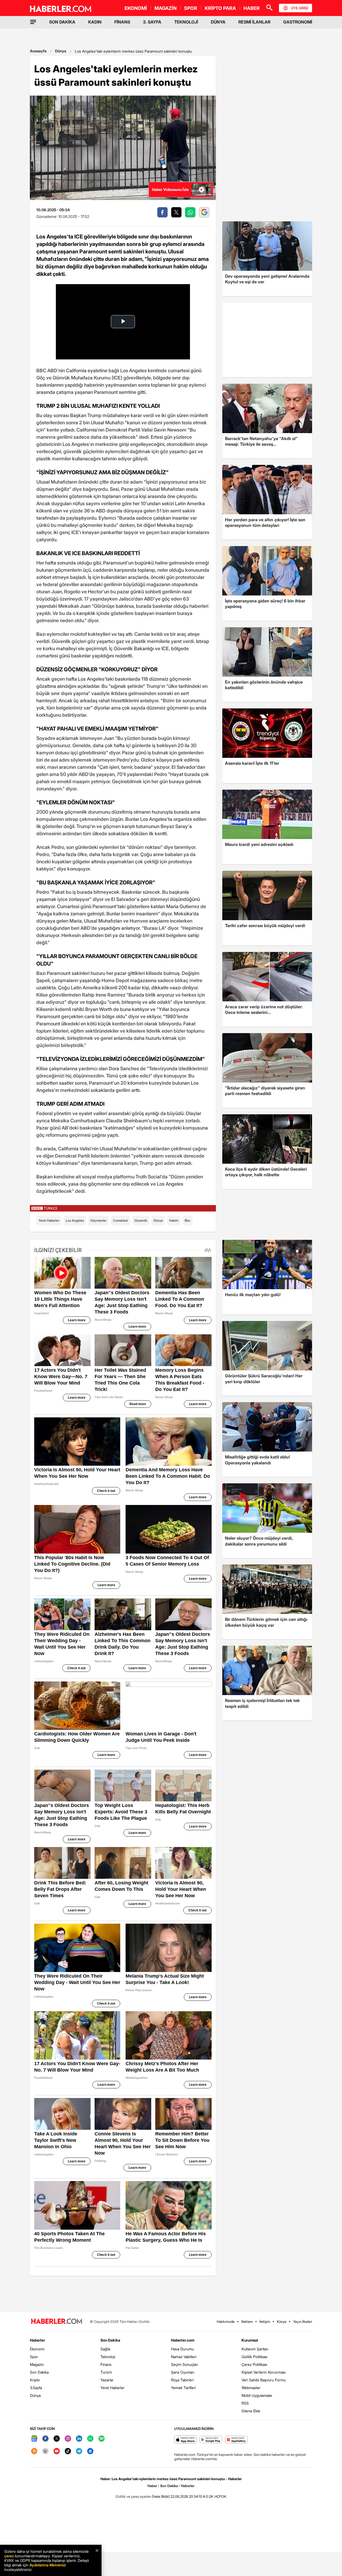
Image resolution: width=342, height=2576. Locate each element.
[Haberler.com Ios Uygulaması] (186, 2440)
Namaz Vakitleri (184, 2357)
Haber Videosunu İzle (170, 189)
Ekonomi (37, 2349)
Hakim (174, 1220)
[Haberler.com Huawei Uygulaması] (236, 2440)
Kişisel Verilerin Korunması (264, 2372)
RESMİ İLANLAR (254, 22)
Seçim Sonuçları (184, 2364)
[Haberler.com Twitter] (57, 2439)
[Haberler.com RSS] (34, 2451)
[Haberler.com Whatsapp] (90, 2439)
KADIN (95, 22)
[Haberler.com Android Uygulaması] (211, 2440)
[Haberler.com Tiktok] (68, 2451)
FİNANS (122, 22)
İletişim (265, 2322)
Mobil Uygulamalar (257, 2395)
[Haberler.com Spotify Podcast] (102, 2439)
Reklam (247, 2322)
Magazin (37, 2364)
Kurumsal (250, 2340)
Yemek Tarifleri (183, 2388)
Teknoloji (108, 2357)
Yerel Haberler (49, 1220)
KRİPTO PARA (220, 8)
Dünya (61, 51)
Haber (152, 2486)
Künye (282, 2322)
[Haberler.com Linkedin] (79, 2439)
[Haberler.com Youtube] (57, 2451)
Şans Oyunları (183, 2372)
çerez (9, 2556)
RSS (245, 2403)
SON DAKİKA (62, 22)
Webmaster (251, 2388)
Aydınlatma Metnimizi (48, 2565)
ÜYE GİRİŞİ (300, 8)
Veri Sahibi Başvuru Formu (264, 2380)
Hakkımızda (226, 2322)
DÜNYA (218, 22)
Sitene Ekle (251, 2411)
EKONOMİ (136, 8)
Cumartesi (121, 1220)
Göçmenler (98, 1220)
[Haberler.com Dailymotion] (90, 2451)
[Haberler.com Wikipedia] (45, 2451)
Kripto (35, 2380)
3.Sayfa (36, 2388)
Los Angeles (75, 1220)
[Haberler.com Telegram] (79, 2451)
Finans (106, 2364)
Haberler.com (183, 2340)
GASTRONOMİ (298, 22)
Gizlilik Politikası (254, 2357)
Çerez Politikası (254, 2364)
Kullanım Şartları (255, 2349)
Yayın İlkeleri (303, 2322)
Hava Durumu (182, 2349)
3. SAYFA (152, 22)
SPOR (191, 8)
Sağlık (105, 2349)
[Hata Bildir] (161, 2496)
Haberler (37, 2340)
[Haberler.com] (57, 2322)
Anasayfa (38, 51)
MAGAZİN (166, 8)
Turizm (106, 2372)
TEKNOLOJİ (186, 22)
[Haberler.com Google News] (34, 2439)
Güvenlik (141, 1220)
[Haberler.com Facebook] (45, 2439)
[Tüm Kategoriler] (33, 22)
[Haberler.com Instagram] (68, 2439)
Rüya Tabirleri (182, 2380)
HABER (252, 8)
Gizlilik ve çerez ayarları (133, 2496)
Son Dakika (39, 2372)
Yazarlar (107, 2380)
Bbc (188, 1220)
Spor (34, 2357)
